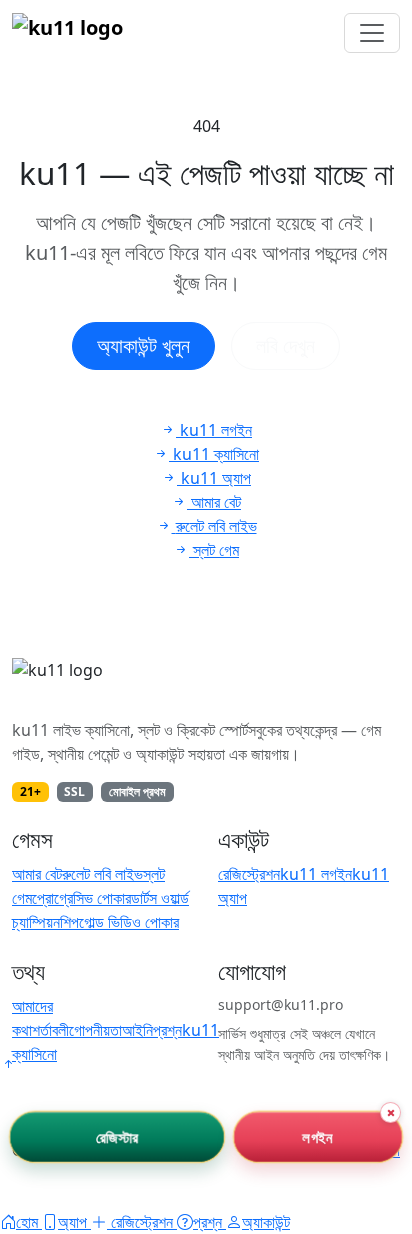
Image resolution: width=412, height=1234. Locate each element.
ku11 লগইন (316, 874)
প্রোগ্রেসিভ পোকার (81, 898)
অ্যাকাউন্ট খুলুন (143, 345)
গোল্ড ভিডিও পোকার (129, 922)
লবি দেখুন (285, 345)
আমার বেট (37, 874)
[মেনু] (372, 33)
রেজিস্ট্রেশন (249, 874)
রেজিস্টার (117, 1136)
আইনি (137, 1030)
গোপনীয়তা (95, 1030)
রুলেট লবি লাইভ (102, 874)
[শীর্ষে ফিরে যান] (8, 1064)
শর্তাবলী (50, 1030)
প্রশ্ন (167, 1030)
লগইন (318, 1136)
